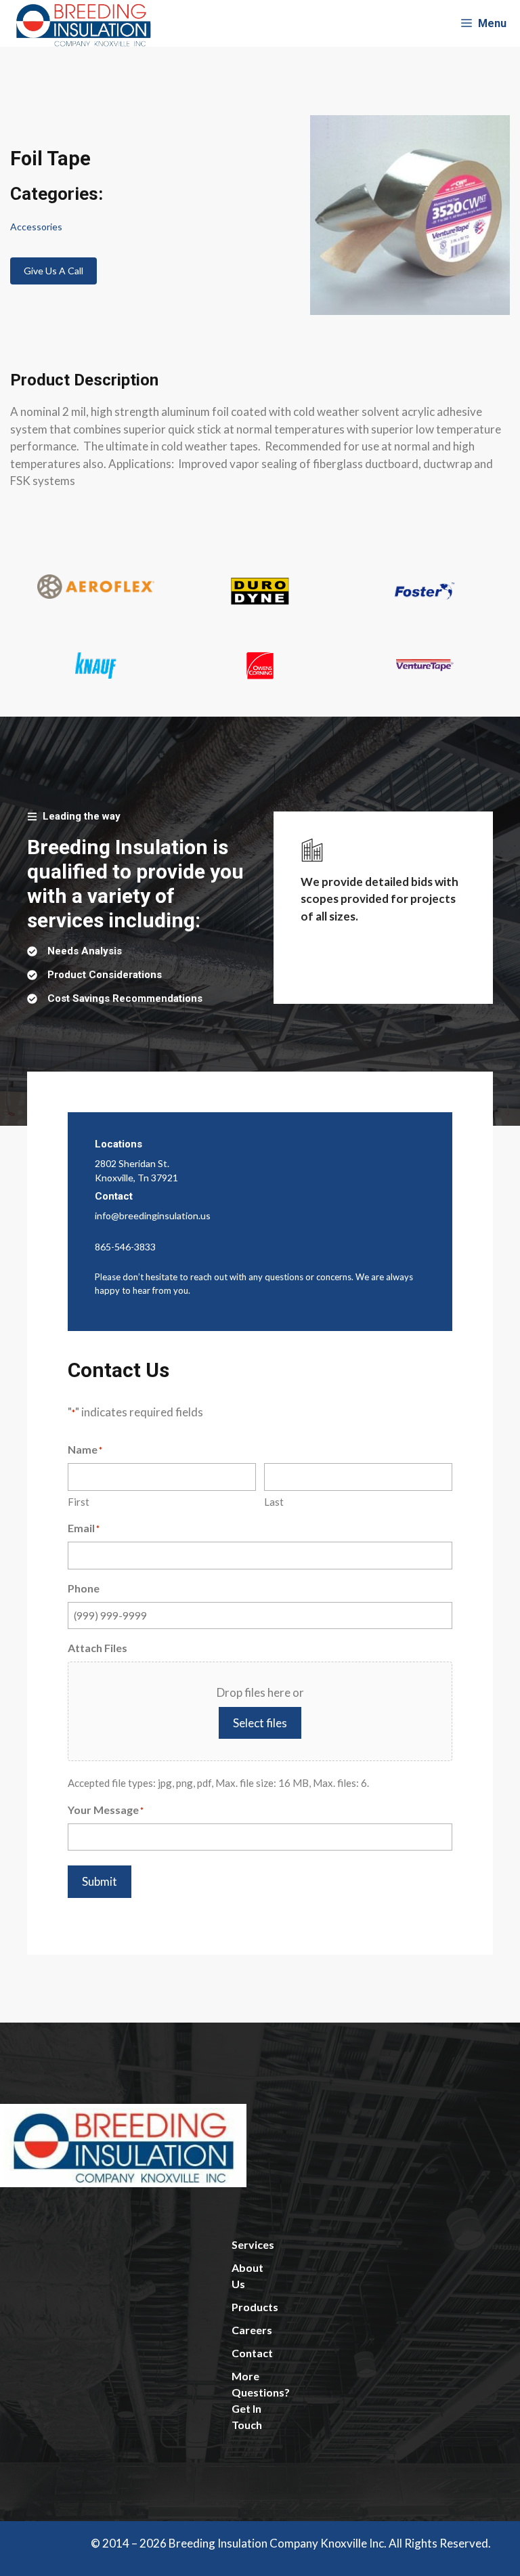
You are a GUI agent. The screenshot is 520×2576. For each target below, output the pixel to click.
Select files (260, 1723)
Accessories (36, 227)
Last (274, 1502)
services (253, 2244)
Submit (100, 1881)
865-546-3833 (125, 1247)
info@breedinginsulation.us (153, 1216)
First (79, 1502)
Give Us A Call (53, 271)
